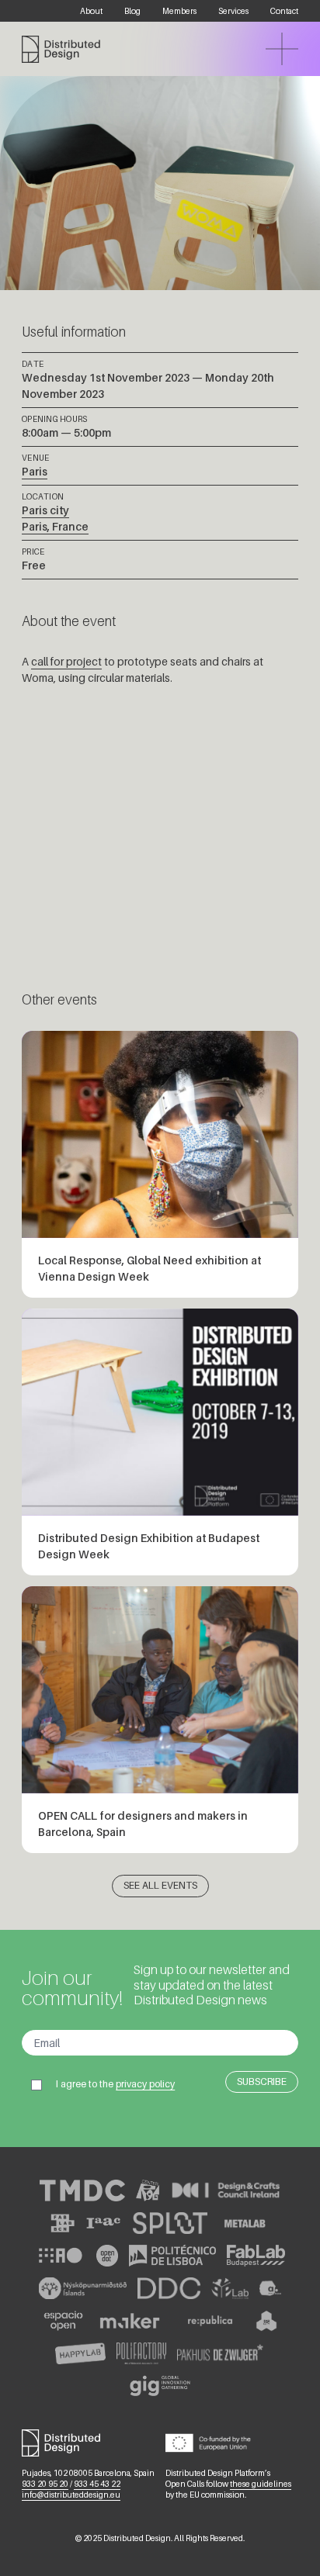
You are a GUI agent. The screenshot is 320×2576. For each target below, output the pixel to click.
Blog (132, 11)
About (91, 11)
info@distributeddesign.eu (71, 2495)
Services (233, 11)
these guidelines (261, 2484)
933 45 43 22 (97, 2484)
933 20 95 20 (45, 2484)
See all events (160, 1885)
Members (179, 11)
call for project (66, 661)
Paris (35, 471)
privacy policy (145, 2084)
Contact (284, 11)
